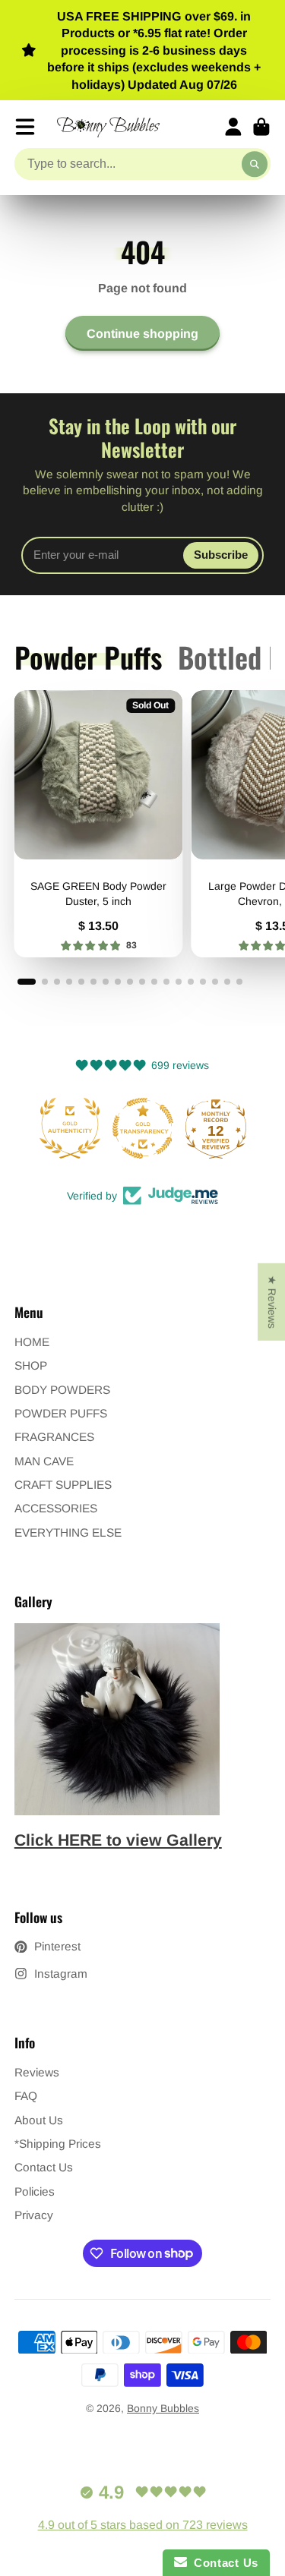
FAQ (26, 2096)
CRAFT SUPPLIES (63, 1485)
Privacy (34, 2215)
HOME (32, 1342)
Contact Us (44, 2167)
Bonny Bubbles (163, 2408)
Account (233, 127)
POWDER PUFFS (61, 1413)
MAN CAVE (44, 1461)
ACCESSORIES (56, 1508)
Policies (35, 2191)
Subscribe (221, 555)
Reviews (37, 2072)
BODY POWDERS (62, 1390)
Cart (261, 127)
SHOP (31, 1365)
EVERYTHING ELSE (68, 1532)
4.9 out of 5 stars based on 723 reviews (143, 2525)
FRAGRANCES (54, 1437)
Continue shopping (142, 333)
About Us (39, 2120)
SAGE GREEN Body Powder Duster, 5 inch (98, 824)
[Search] (255, 164)
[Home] (108, 127)
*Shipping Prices (58, 2144)
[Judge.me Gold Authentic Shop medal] (70, 1128)
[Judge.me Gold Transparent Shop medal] (143, 1128)
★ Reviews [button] (272, 1301)
